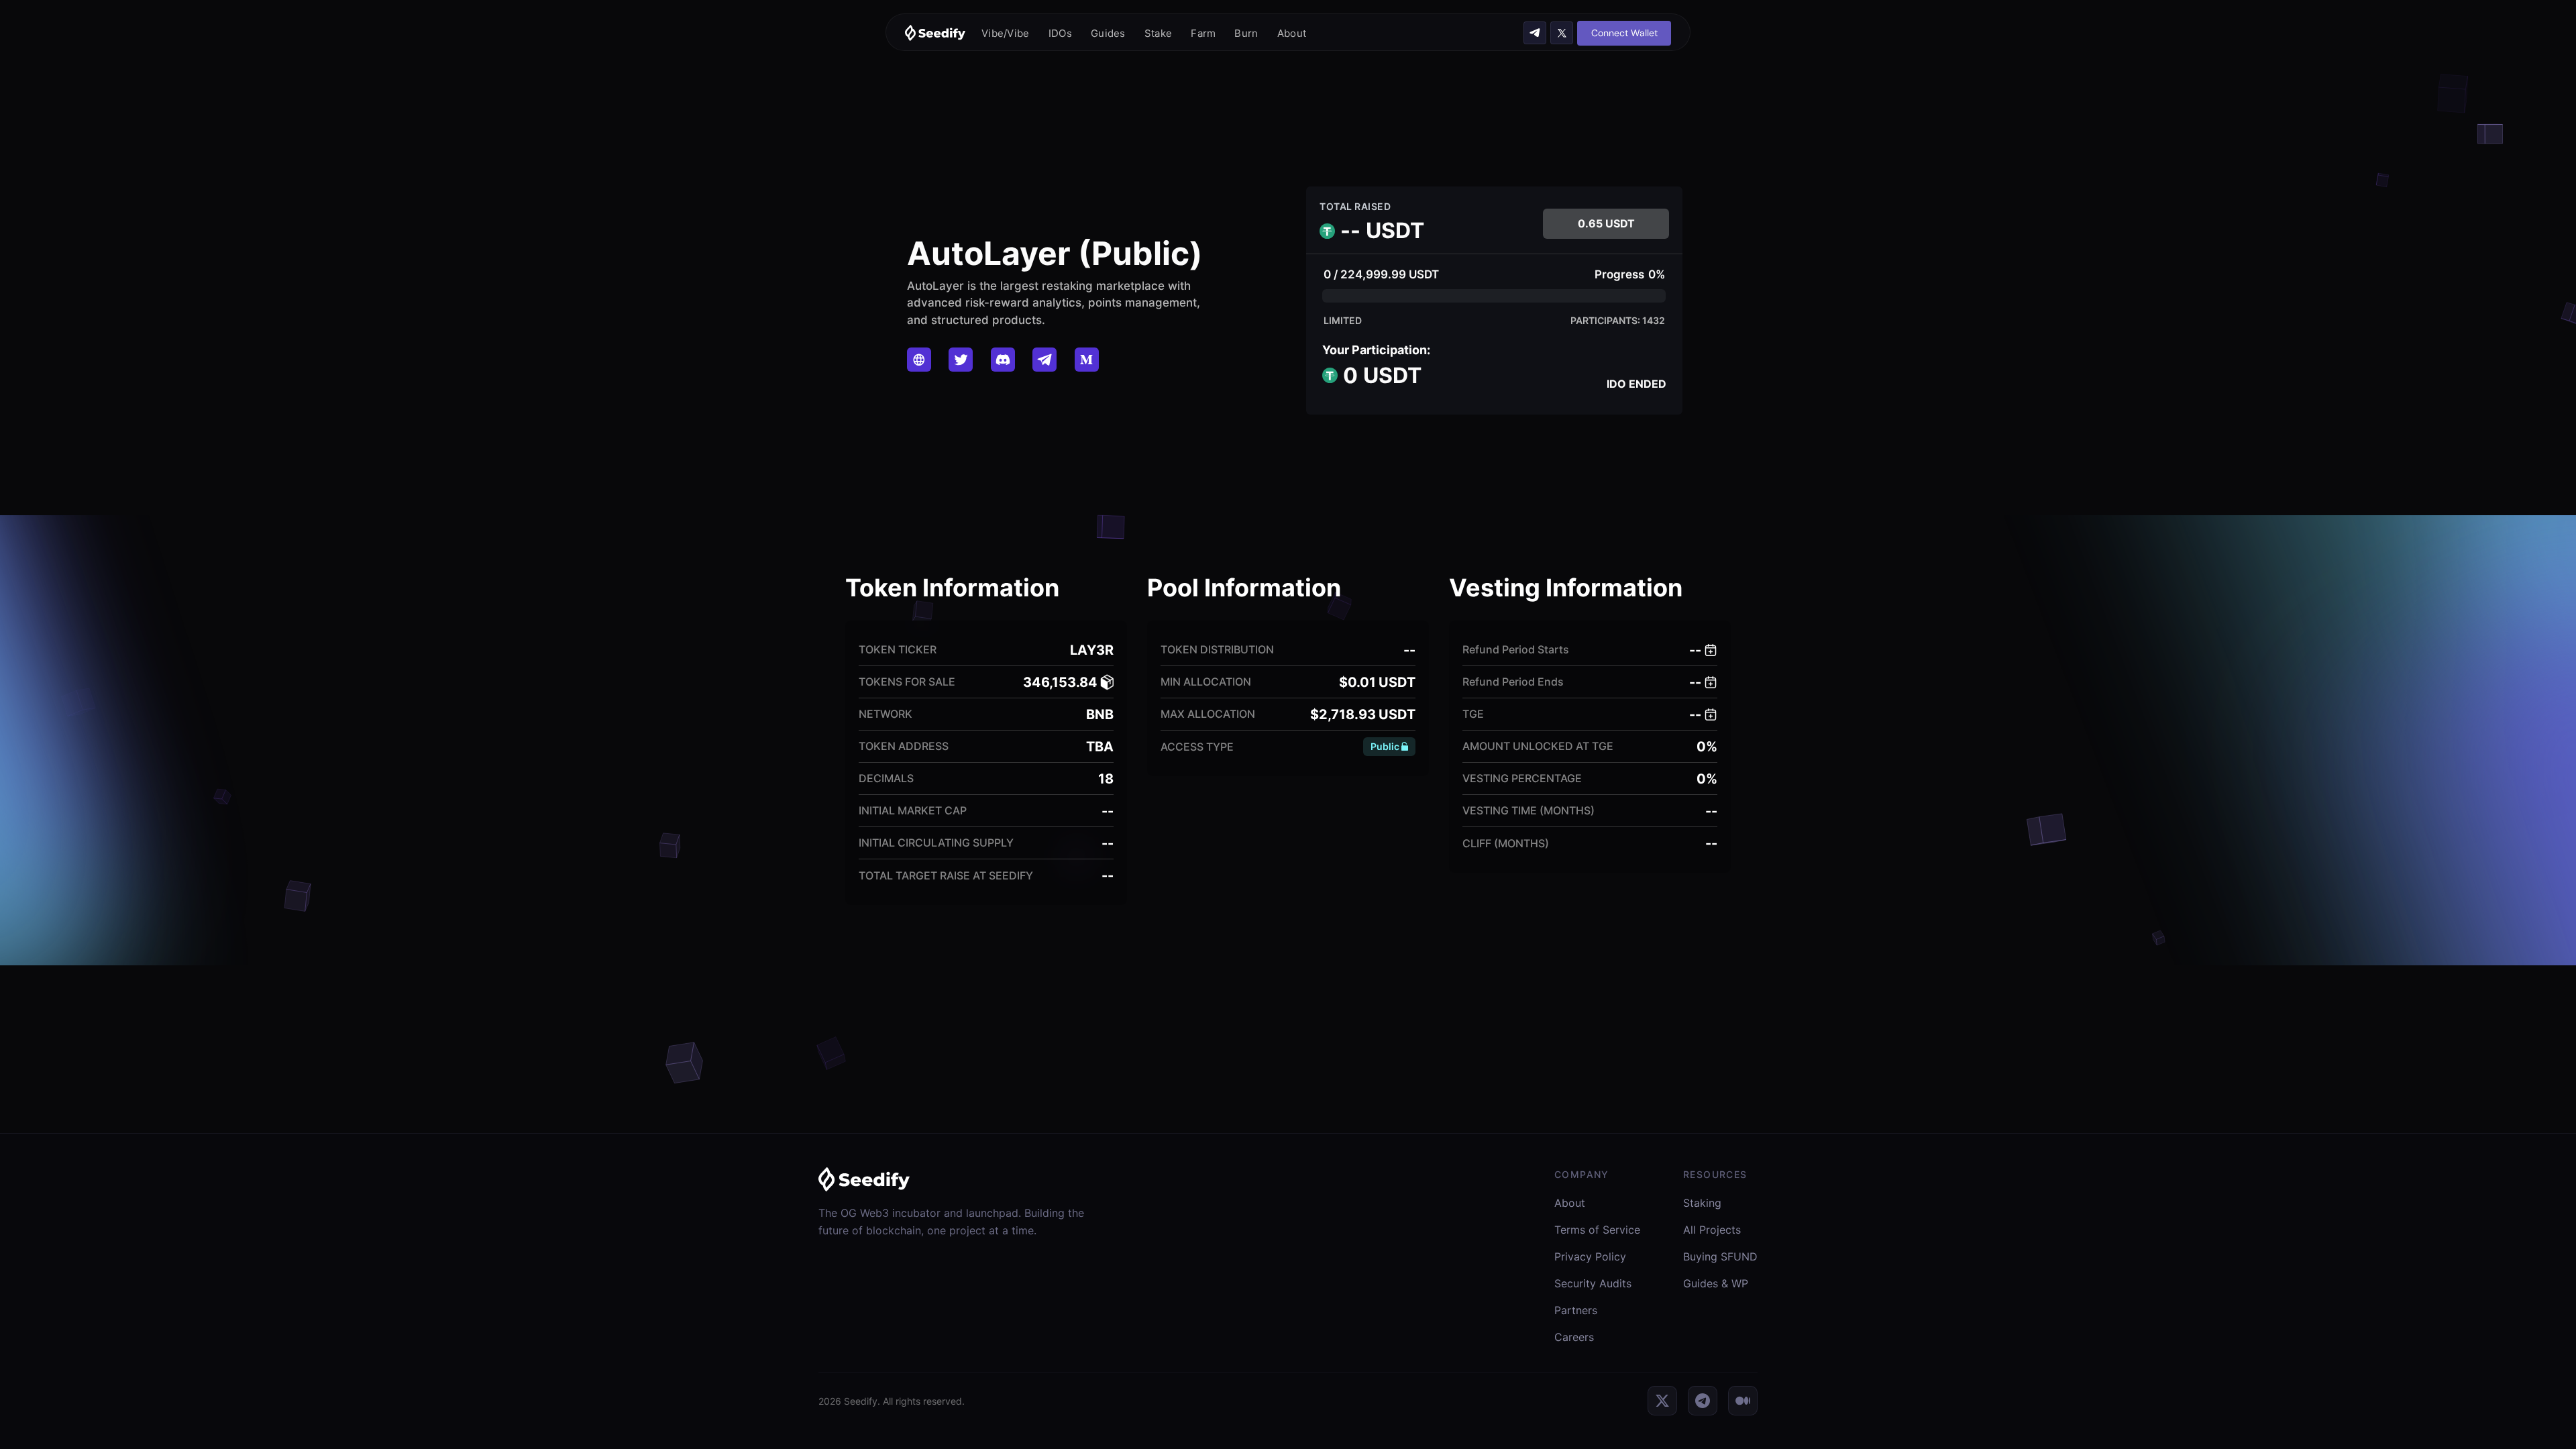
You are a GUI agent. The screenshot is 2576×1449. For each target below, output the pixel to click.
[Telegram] (1703, 1401)
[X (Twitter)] (1662, 1401)
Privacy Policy (1590, 1256)
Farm (1203, 33)
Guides (1108, 33)
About (1292, 33)
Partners (1576, 1310)
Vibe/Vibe (1006, 33)
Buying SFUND (1720, 1256)
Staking (1702, 1203)
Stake (1159, 33)
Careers (1574, 1337)
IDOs (1060, 33)
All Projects (1712, 1230)
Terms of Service (1597, 1230)
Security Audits (1593, 1283)
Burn (1246, 33)
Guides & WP (1716, 1283)
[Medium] (1743, 1401)
